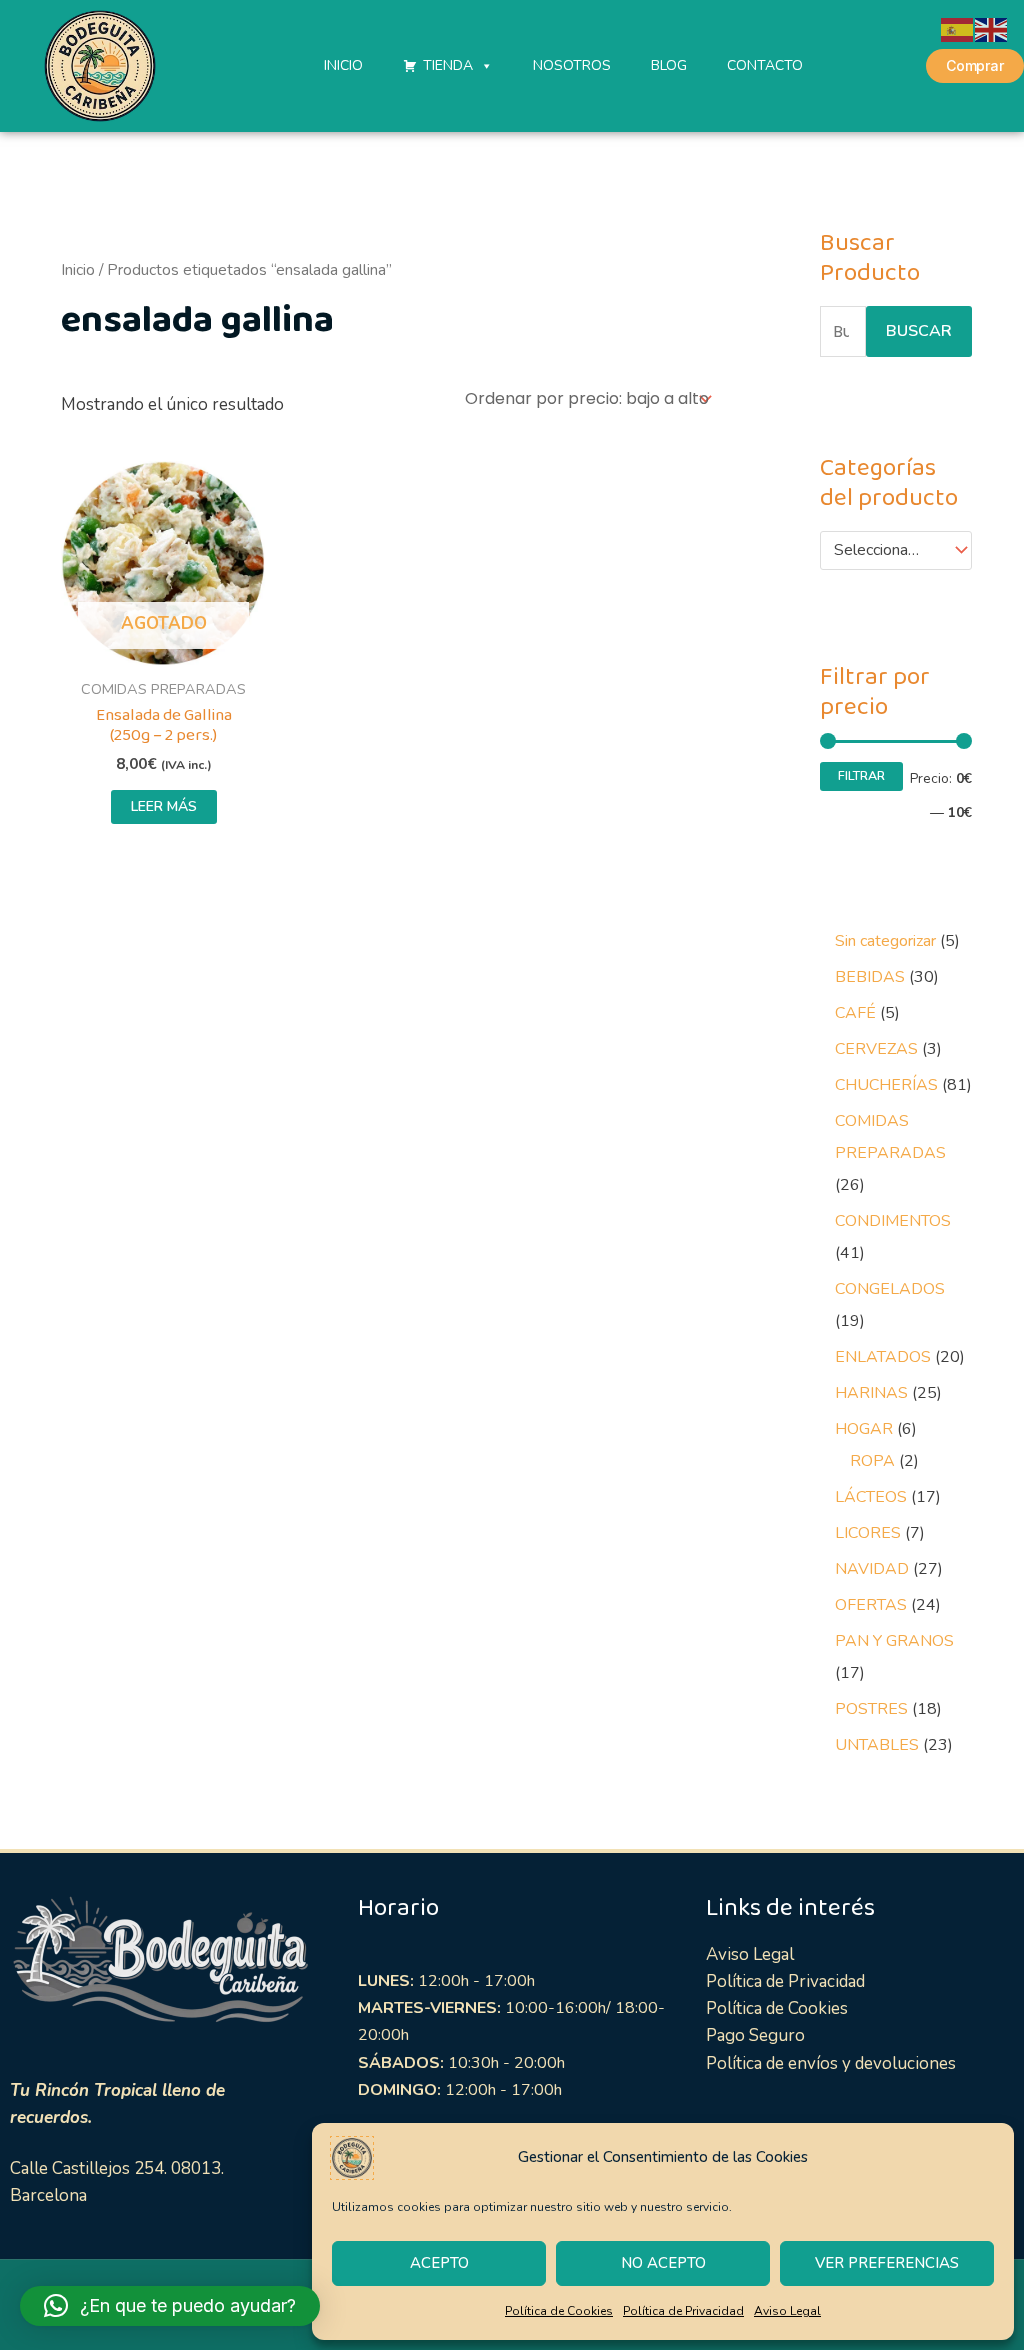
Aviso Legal (787, 2311)
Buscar (919, 331)
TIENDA (448, 65)
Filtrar (861, 775)
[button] (170, 2306)
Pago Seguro (755, 2035)
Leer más (164, 806)
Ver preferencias (887, 2263)
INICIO (343, 65)
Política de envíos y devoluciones (831, 2063)
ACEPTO (439, 2263)
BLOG (669, 65)
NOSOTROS (572, 65)
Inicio (78, 270)
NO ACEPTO (663, 2263)
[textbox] (886, 551)
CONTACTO (765, 65)
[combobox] (896, 551)
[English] (992, 28)
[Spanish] (958, 28)
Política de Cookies (559, 2311)
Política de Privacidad (683, 2311)
